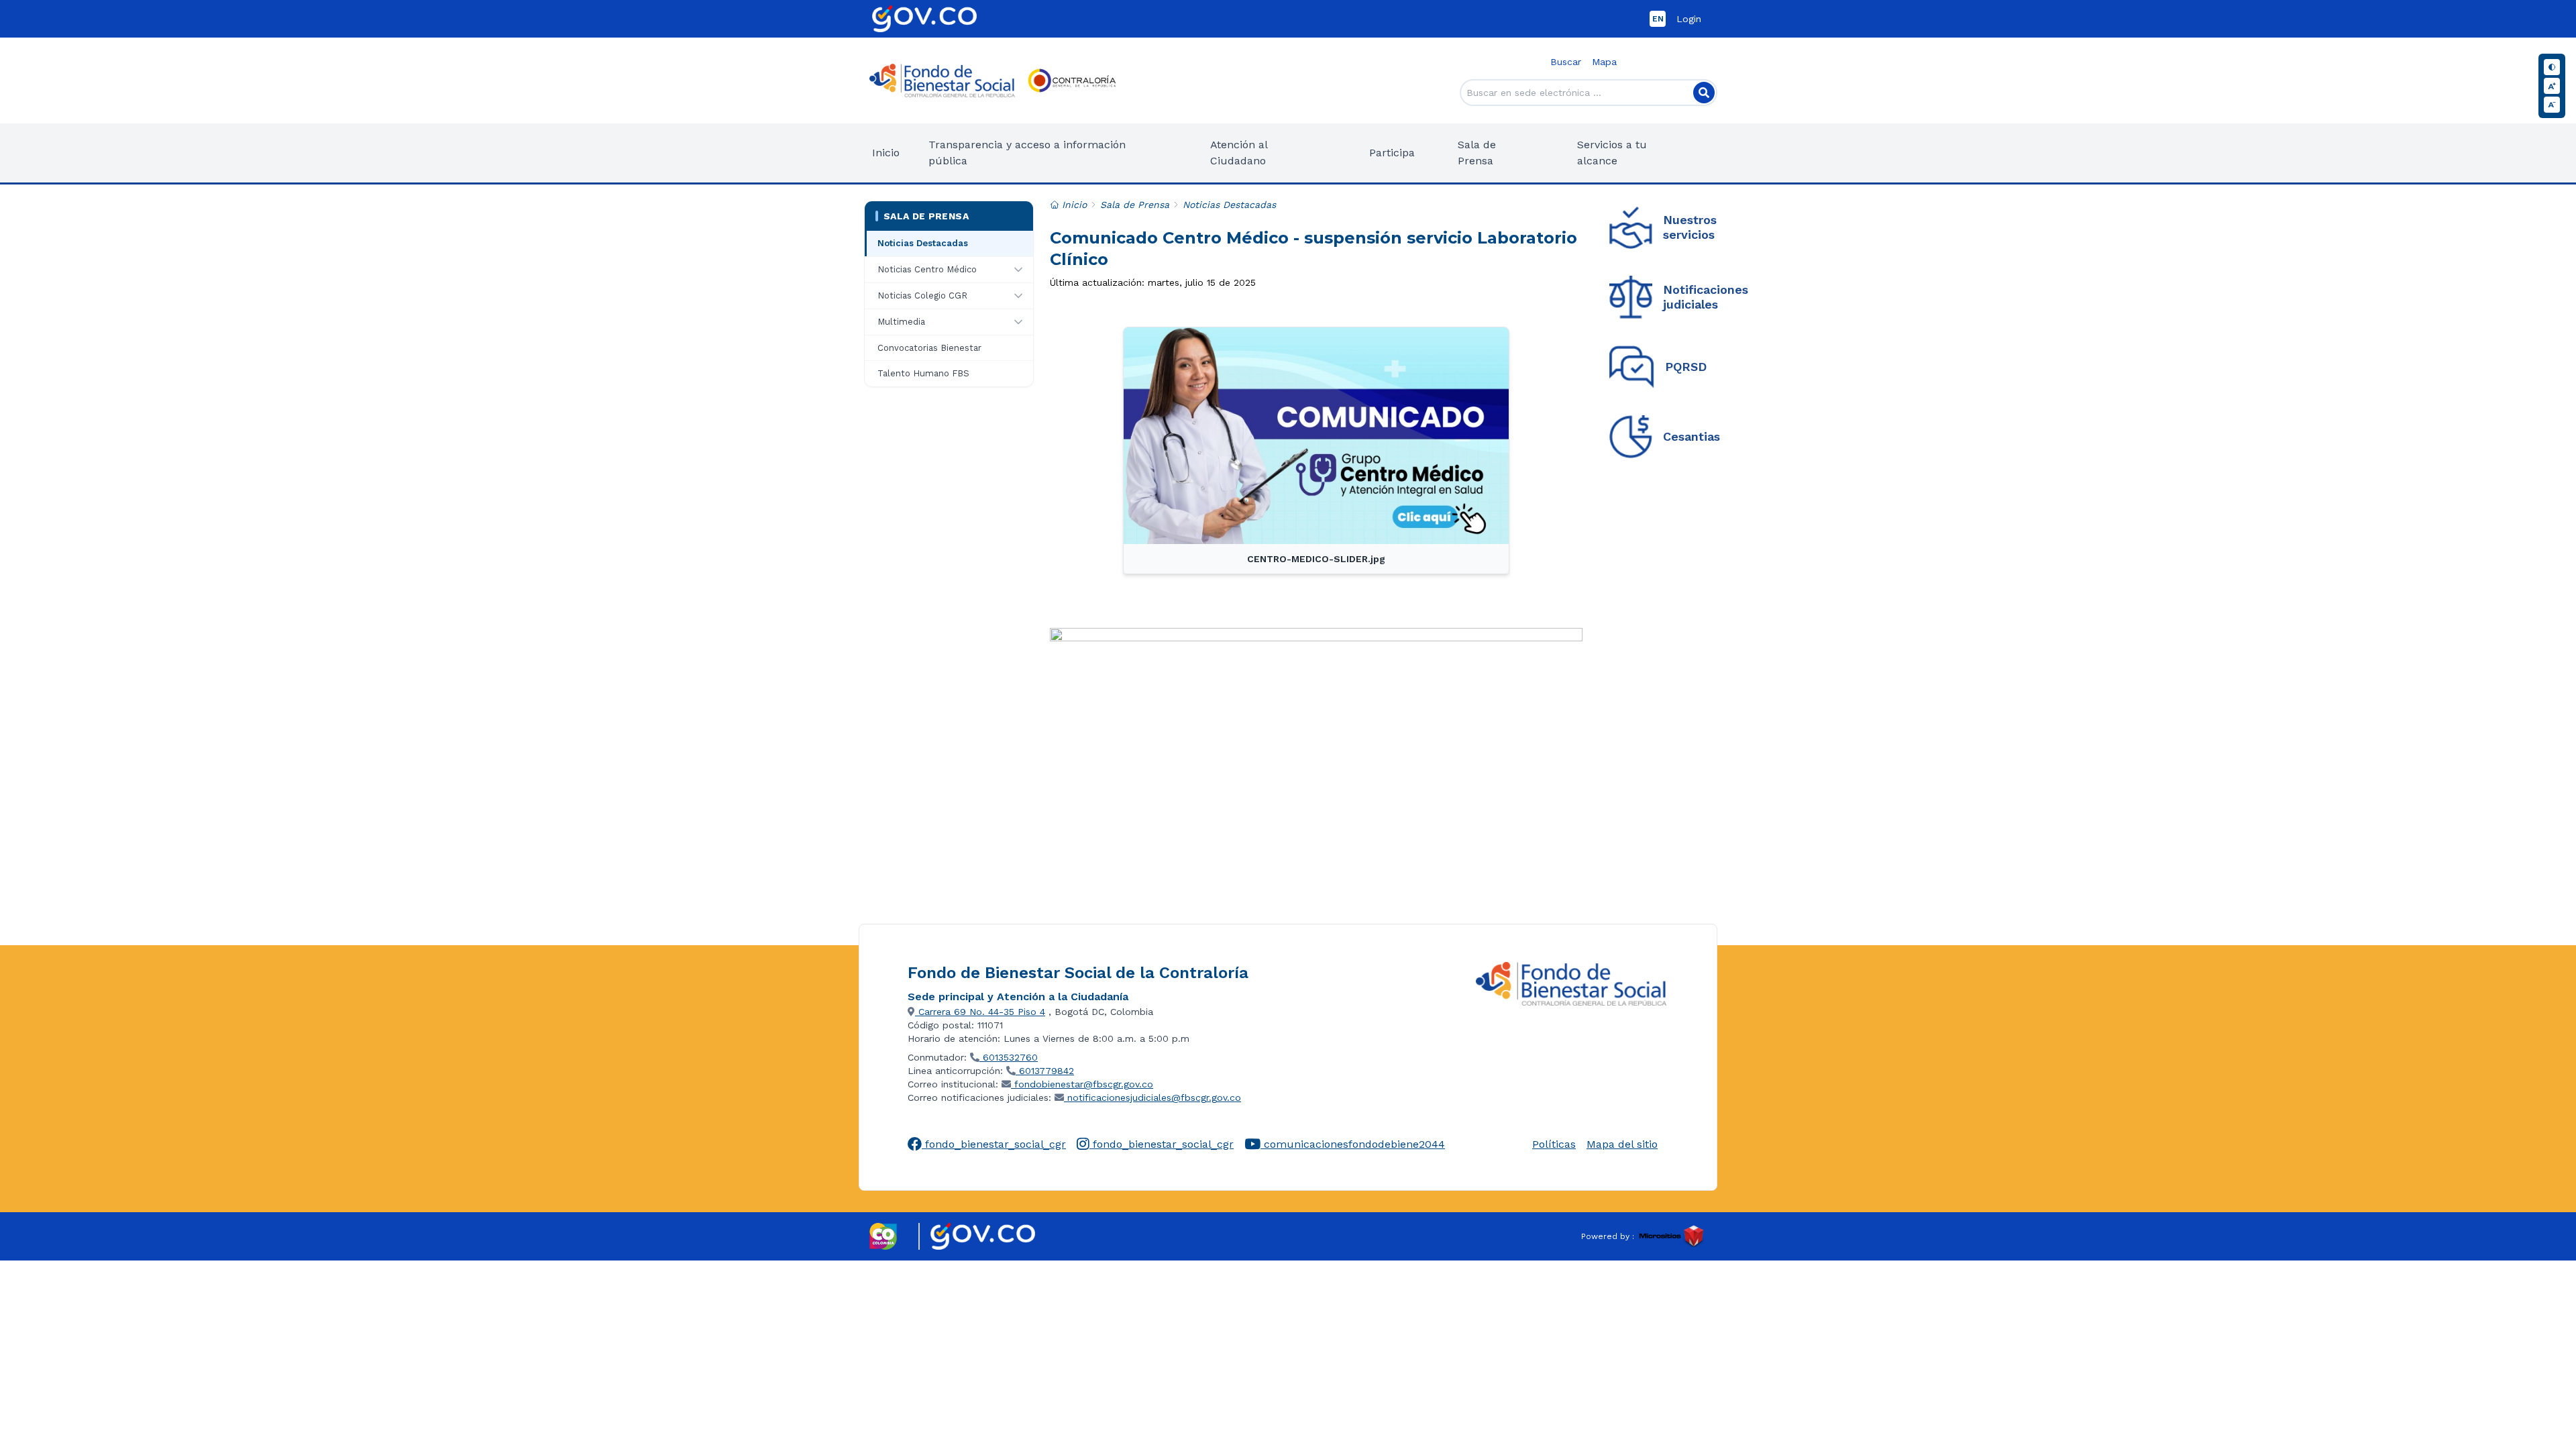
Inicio (886, 153)
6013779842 (1045, 1071)
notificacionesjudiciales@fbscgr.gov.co (1152, 1097)
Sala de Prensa (926, 216)
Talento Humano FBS (923, 373)
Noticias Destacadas (923, 243)
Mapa (1604, 62)
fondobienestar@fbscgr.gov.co (1082, 1084)
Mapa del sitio (1622, 1144)
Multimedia (901, 322)
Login (1689, 19)
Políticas (1554, 1144)
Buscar (1566, 62)
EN (1658, 19)
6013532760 (1009, 1057)
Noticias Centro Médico (927, 269)
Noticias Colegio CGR (922, 296)
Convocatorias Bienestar (929, 348)
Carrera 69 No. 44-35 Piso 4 (980, 1012)
